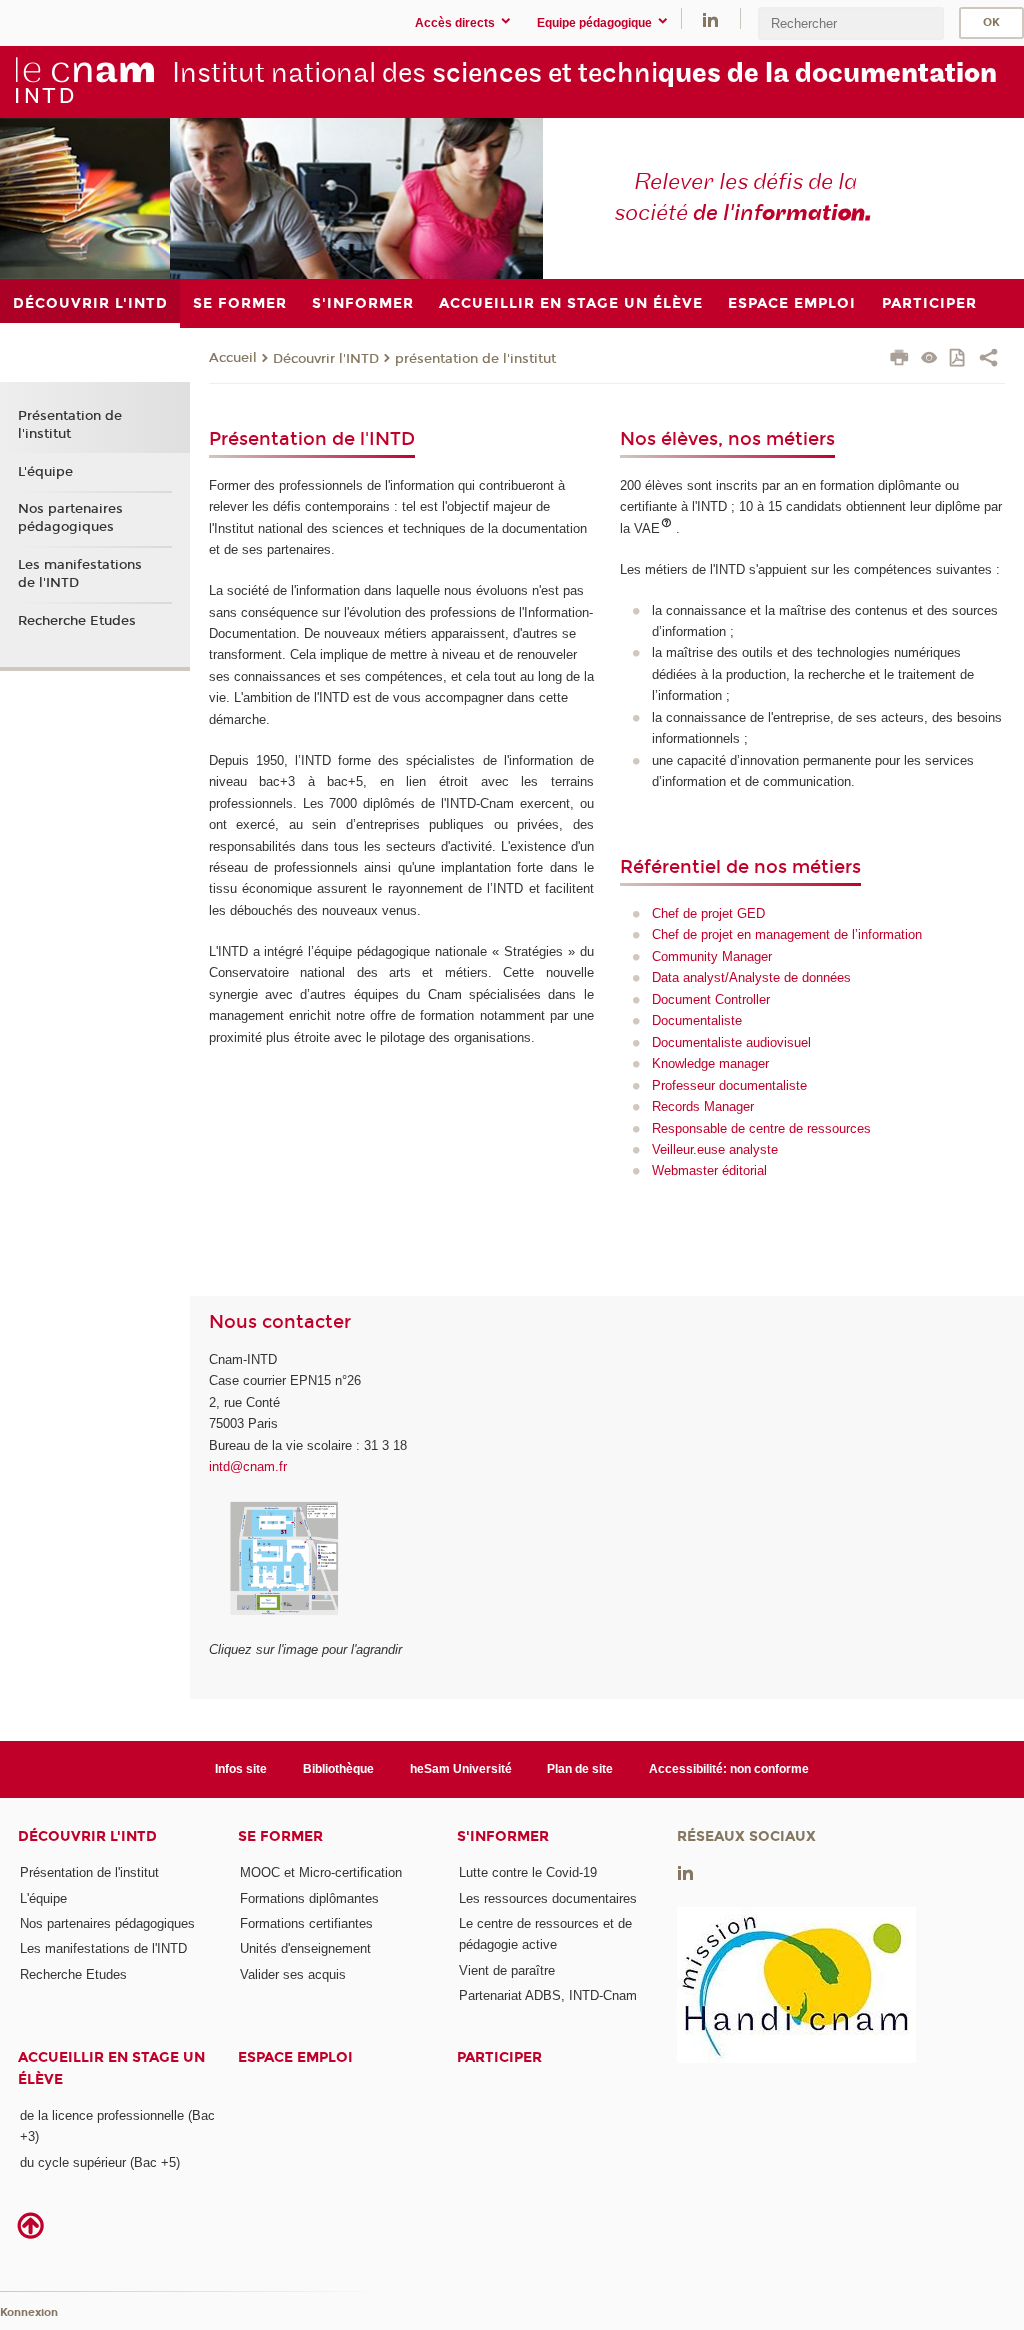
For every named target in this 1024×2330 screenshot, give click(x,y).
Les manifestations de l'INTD (80, 574)
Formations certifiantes (306, 1923)
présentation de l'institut (475, 359)
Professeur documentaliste (729, 1085)
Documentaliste (697, 1020)
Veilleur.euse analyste (715, 1149)
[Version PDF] (958, 359)
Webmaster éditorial (709, 1170)
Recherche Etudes (77, 621)
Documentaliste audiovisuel (731, 1042)
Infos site (241, 1769)
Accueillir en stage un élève (111, 2068)
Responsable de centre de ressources (761, 1128)
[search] (851, 23)
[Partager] (988, 360)
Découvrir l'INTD (326, 359)
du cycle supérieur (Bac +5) (100, 2162)
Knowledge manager (710, 1063)
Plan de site (580, 1769)
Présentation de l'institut (70, 425)
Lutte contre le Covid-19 (528, 1872)
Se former (280, 1836)
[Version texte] (929, 359)
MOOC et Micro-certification (321, 1872)
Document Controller (711, 999)
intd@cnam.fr (248, 1466)
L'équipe (45, 472)
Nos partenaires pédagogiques (70, 518)
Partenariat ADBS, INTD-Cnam (548, 1995)
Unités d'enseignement (305, 1948)
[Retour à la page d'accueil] (84, 81)
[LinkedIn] (710, 18)
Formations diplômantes (309, 1898)
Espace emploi (295, 2057)
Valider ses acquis (293, 1974)
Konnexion (29, 2312)
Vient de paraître (507, 1970)
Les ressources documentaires (548, 1898)
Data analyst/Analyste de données (751, 977)
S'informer (503, 1836)
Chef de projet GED (708, 913)
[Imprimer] (899, 360)
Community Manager (712, 956)
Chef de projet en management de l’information (787, 934)
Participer (499, 2057)
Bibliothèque (338, 1769)
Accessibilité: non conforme (729, 1769)
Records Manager (703, 1106)
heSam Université (461, 1769)
